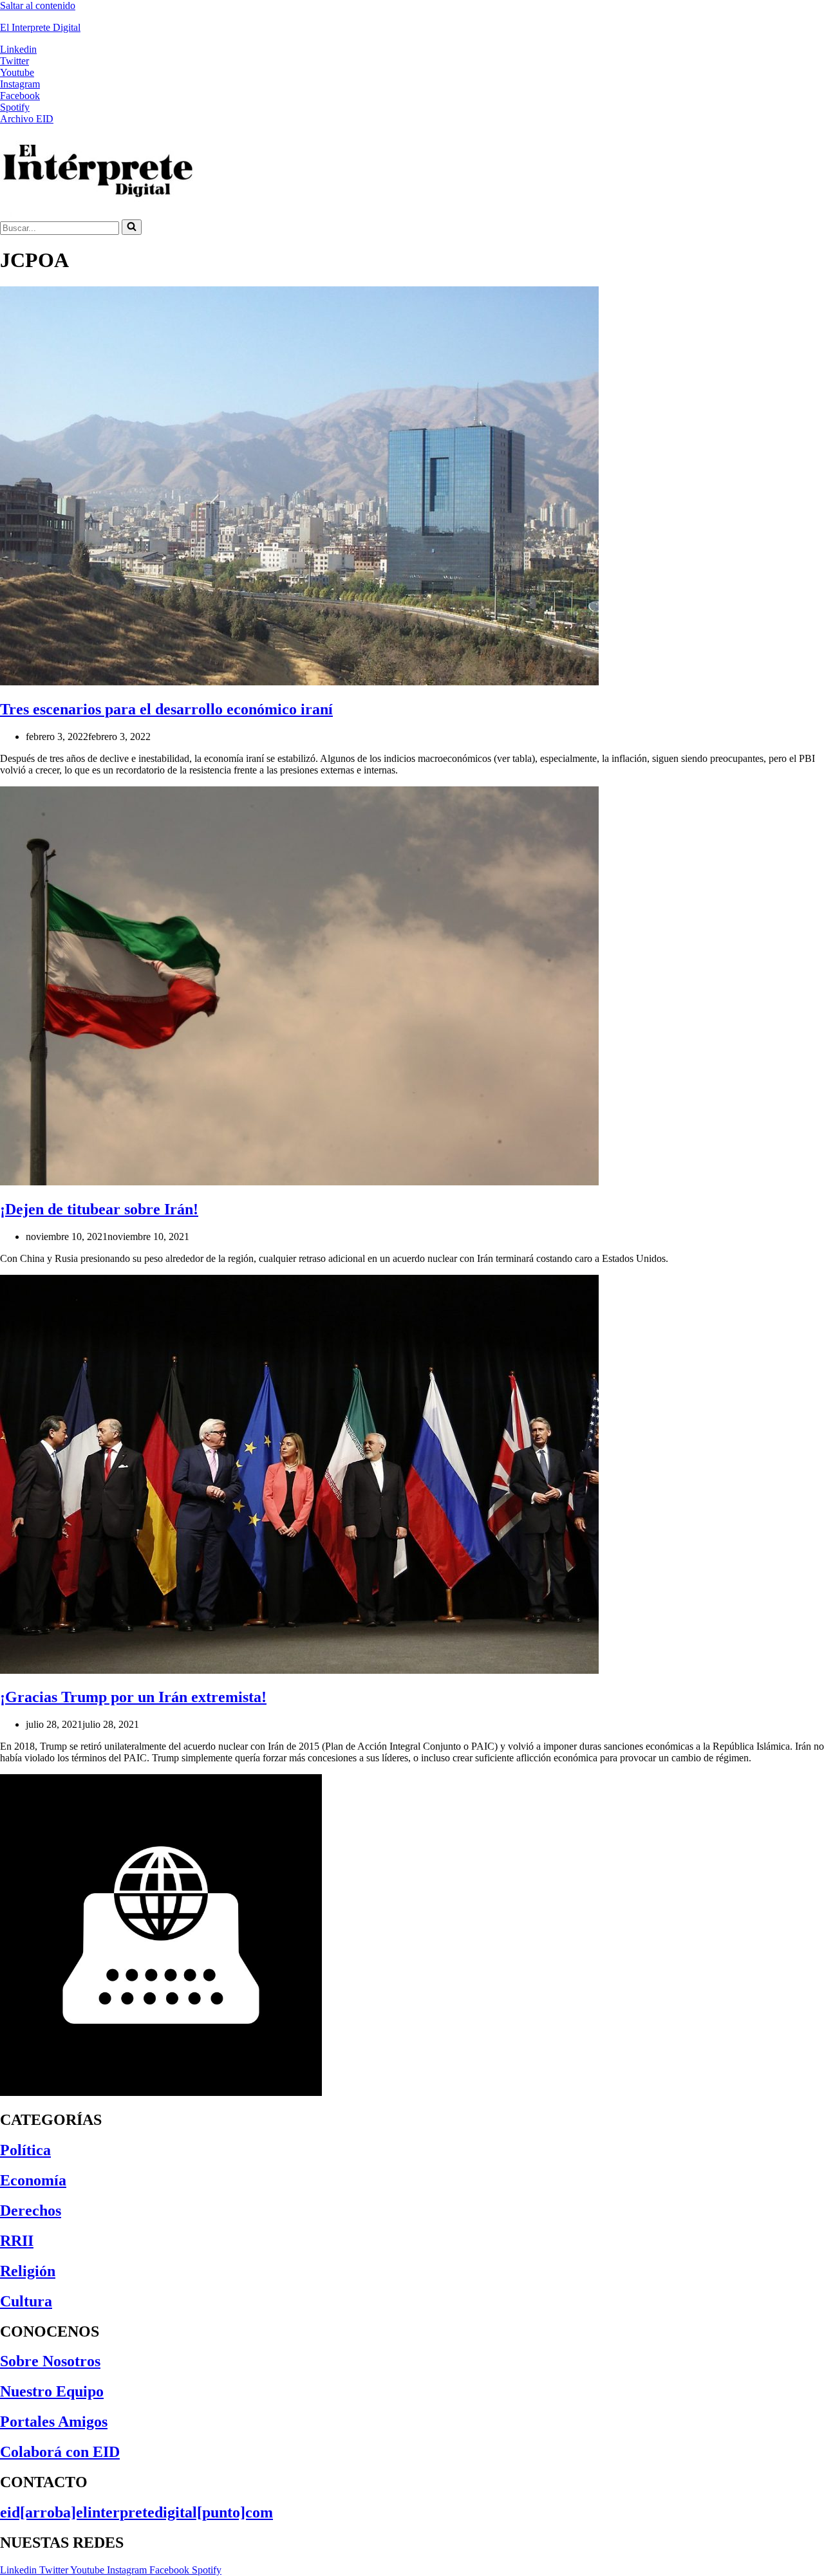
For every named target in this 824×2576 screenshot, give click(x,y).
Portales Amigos (54, 2422)
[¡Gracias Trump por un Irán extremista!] (299, 1670)
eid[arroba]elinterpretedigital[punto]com (136, 2512)
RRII (17, 2241)
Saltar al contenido (38, 5)
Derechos (31, 2210)
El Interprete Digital (40, 27)
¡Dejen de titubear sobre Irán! (99, 1209)
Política (25, 2150)
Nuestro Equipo (52, 2391)
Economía (33, 2180)
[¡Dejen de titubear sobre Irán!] (299, 1182)
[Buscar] (132, 227)
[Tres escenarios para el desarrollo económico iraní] (299, 682)
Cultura (26, 2301)
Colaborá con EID (60, 2452)
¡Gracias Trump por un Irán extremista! (133, 1697)
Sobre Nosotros (50, 2361)
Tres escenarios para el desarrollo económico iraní (166, 709)
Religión (28, 2271)
